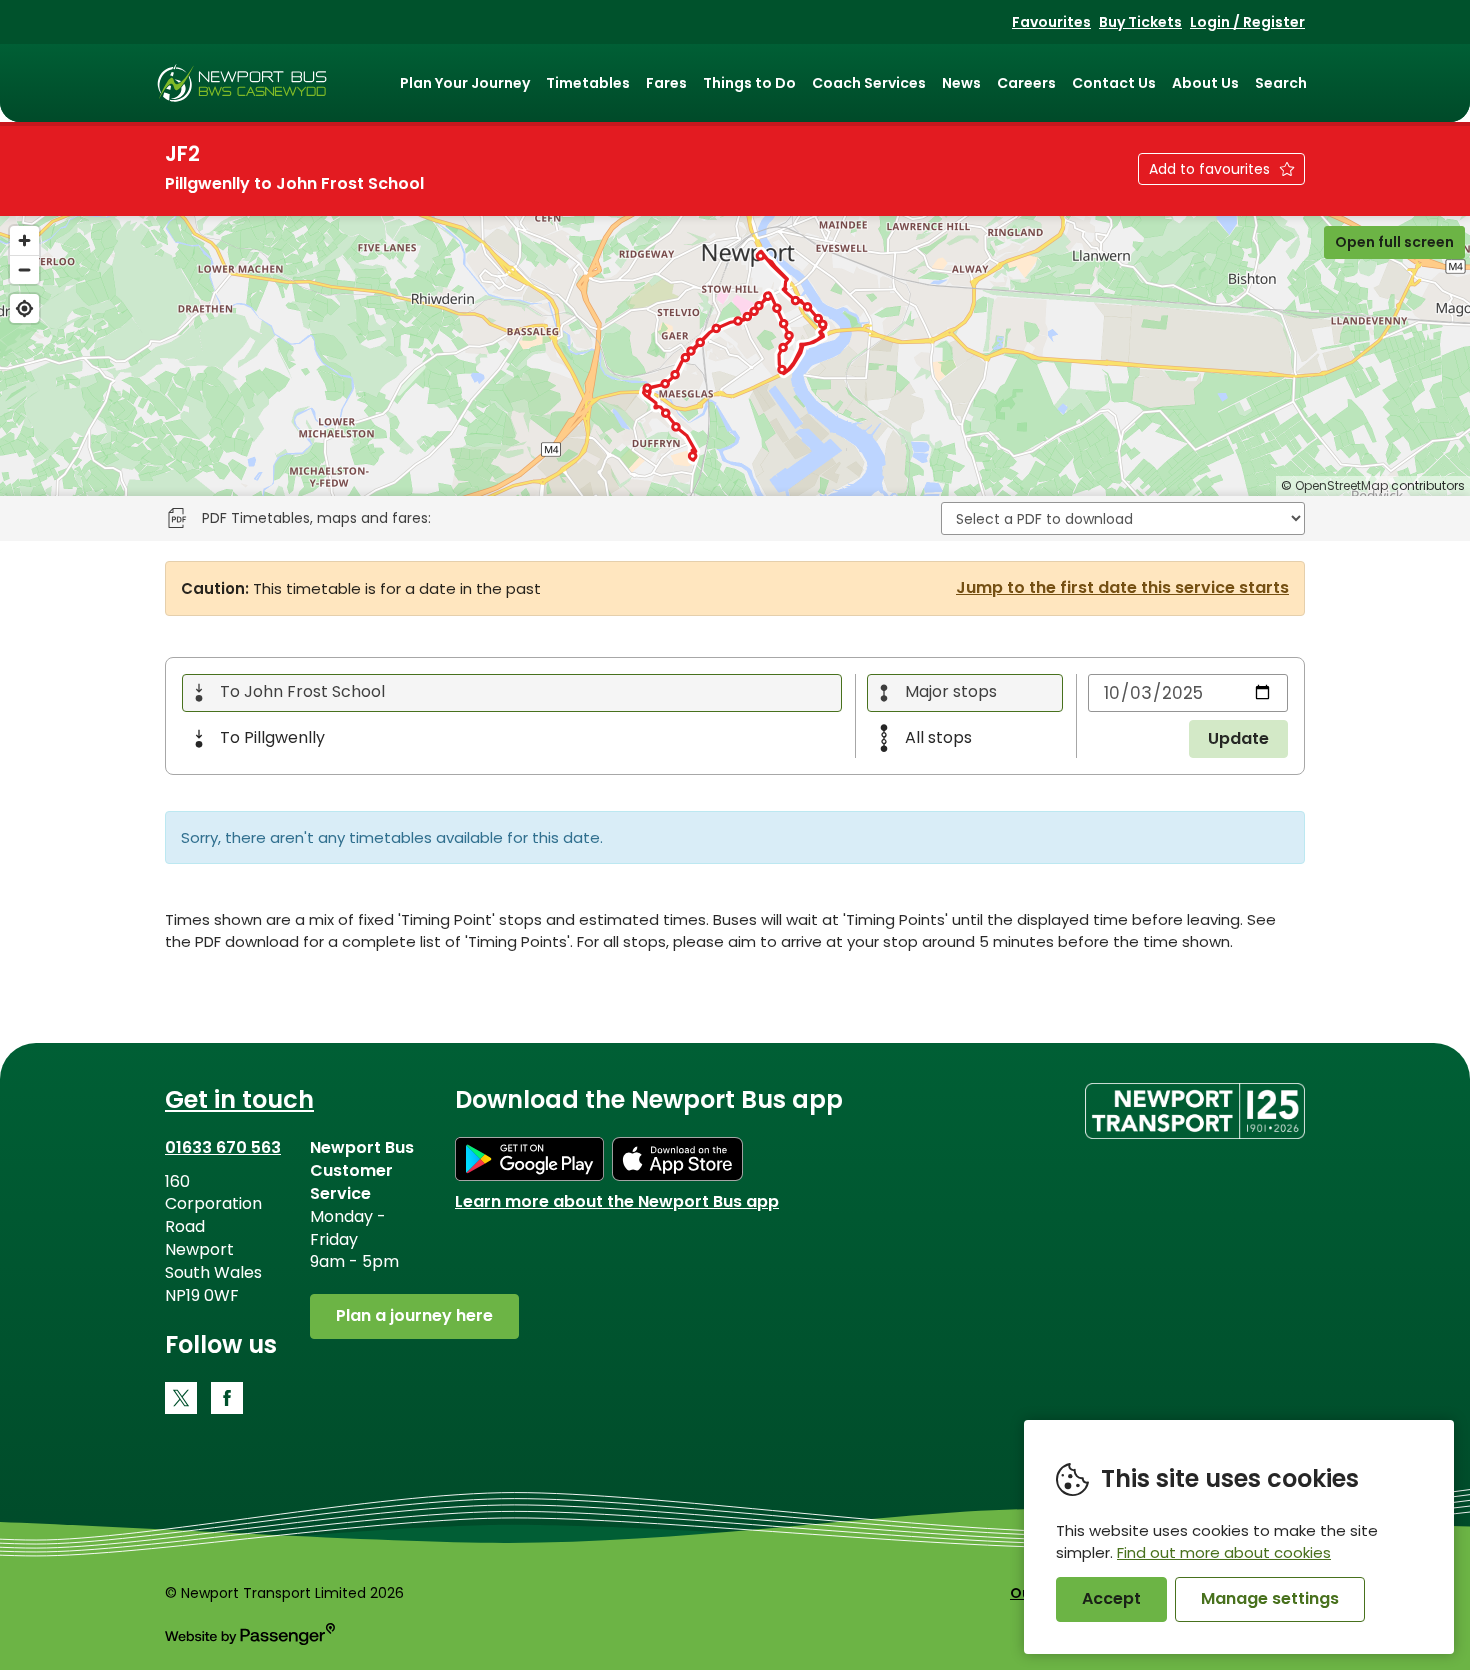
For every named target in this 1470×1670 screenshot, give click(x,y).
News (961, 83)
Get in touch (239, 1099)
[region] (735, 356)
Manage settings (1270, 1598)
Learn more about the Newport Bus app (617, 1201)
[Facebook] (227, 1398)
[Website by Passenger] (250, 1640)
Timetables (588, 83)
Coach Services (869, 83)
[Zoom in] (24, 240)
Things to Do (749, 83)
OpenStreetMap (1341, 485)
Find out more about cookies (1224, 1552)
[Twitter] (181, 1398)
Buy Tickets (1140, 22)
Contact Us (1114, 83)
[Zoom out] (24, 269)
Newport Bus (242, 83)
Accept (1111, 1598)
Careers (1026, 83)
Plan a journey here (414, 1315)
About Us (1205, 83)
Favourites (1051, 22)
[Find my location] (24, 308)
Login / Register (1247, 22)
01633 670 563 (223, 1147)
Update (1238, 738)
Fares (666, 83)
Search (1281, 83)
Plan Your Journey (465, 83)
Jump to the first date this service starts (1122, 588)
